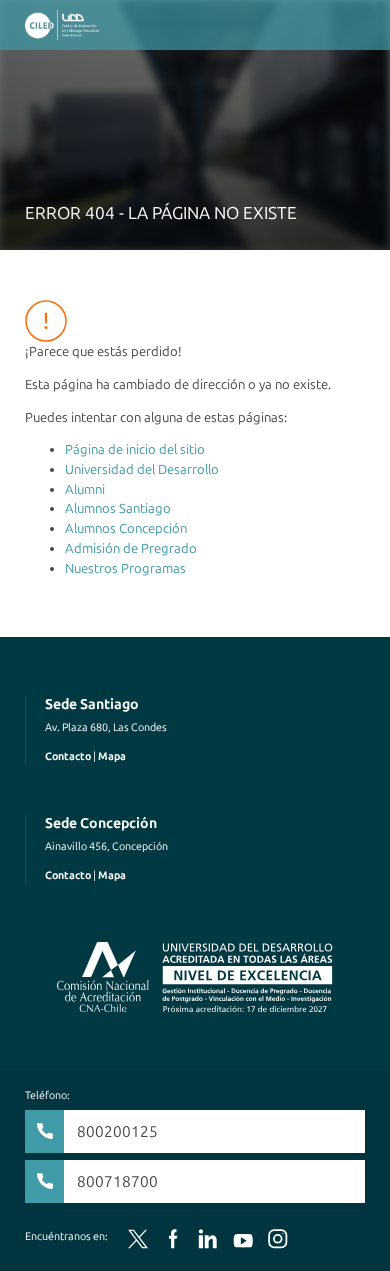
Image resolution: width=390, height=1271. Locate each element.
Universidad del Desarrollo (142, 469)
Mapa (112, 756)
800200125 (117, 1131)
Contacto (68, 756)
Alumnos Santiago (118, 508)
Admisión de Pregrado (131, 548)
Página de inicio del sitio (135, 449)
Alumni (85, 489)
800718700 (117, 1181)
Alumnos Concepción (126, 528)
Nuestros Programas (125, 568)
